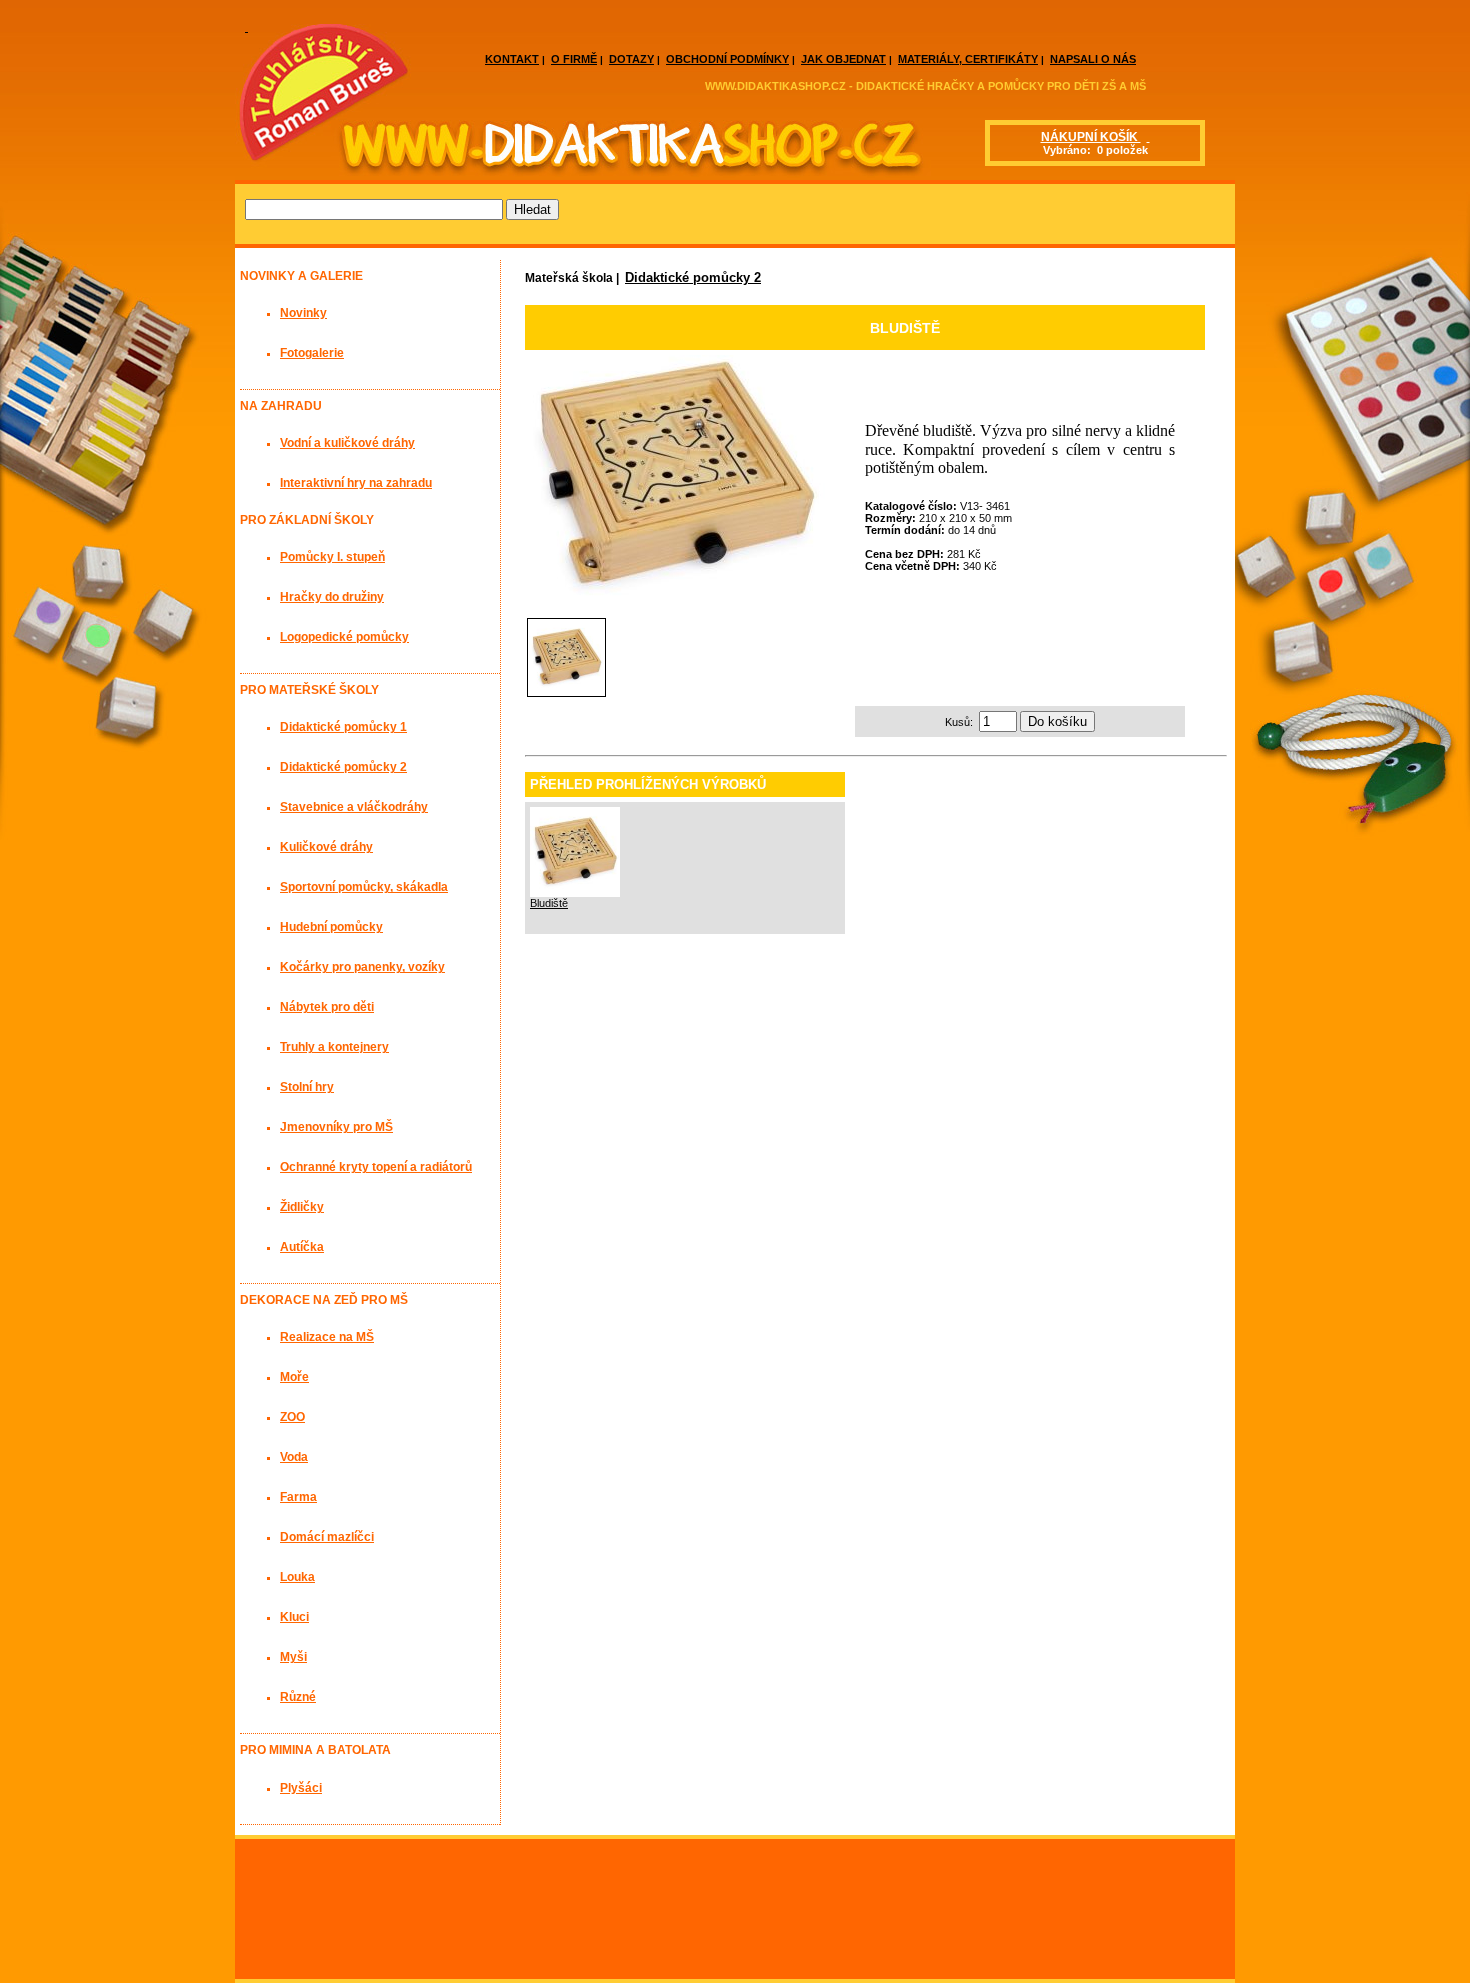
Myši (293, 1657)
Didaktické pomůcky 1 (343, 727)
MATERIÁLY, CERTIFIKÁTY (968, 59)
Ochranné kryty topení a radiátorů (376, 1167)
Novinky (303, 313)
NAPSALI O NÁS (1093, 59)
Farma (298, 1497)
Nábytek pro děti (327, 1007)
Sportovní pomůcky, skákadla (364, 887)
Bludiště (549, 903)
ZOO (292, 1417)
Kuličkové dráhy (326, 847)
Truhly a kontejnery (334, 1047)
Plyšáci (301, 1788)
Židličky (302, 1207)
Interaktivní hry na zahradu (356, 483)
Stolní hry (307, 1087)
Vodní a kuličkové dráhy (347, 443)
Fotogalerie (312, 353)
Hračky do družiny (332, 597)
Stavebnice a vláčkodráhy (354, 807)
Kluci (294, 1617)
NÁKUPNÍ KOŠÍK (1091, 137)
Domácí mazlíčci (327, 1537)
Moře (294, 1377)
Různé (298, 1697)
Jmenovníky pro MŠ (336, 1127)
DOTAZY (631, 59)
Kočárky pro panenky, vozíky (362, 967)
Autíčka (302, 1247)
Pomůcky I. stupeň (332, 557)
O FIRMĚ (574, 59)
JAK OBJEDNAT (843, 59)
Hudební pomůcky (331, 927)
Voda (294, 1457)
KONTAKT (512, 59)
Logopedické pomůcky (344, 637)
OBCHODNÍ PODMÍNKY (727, 59)
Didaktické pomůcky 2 (693, 277)
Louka (297, 1577)
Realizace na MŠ (327, 1337)
